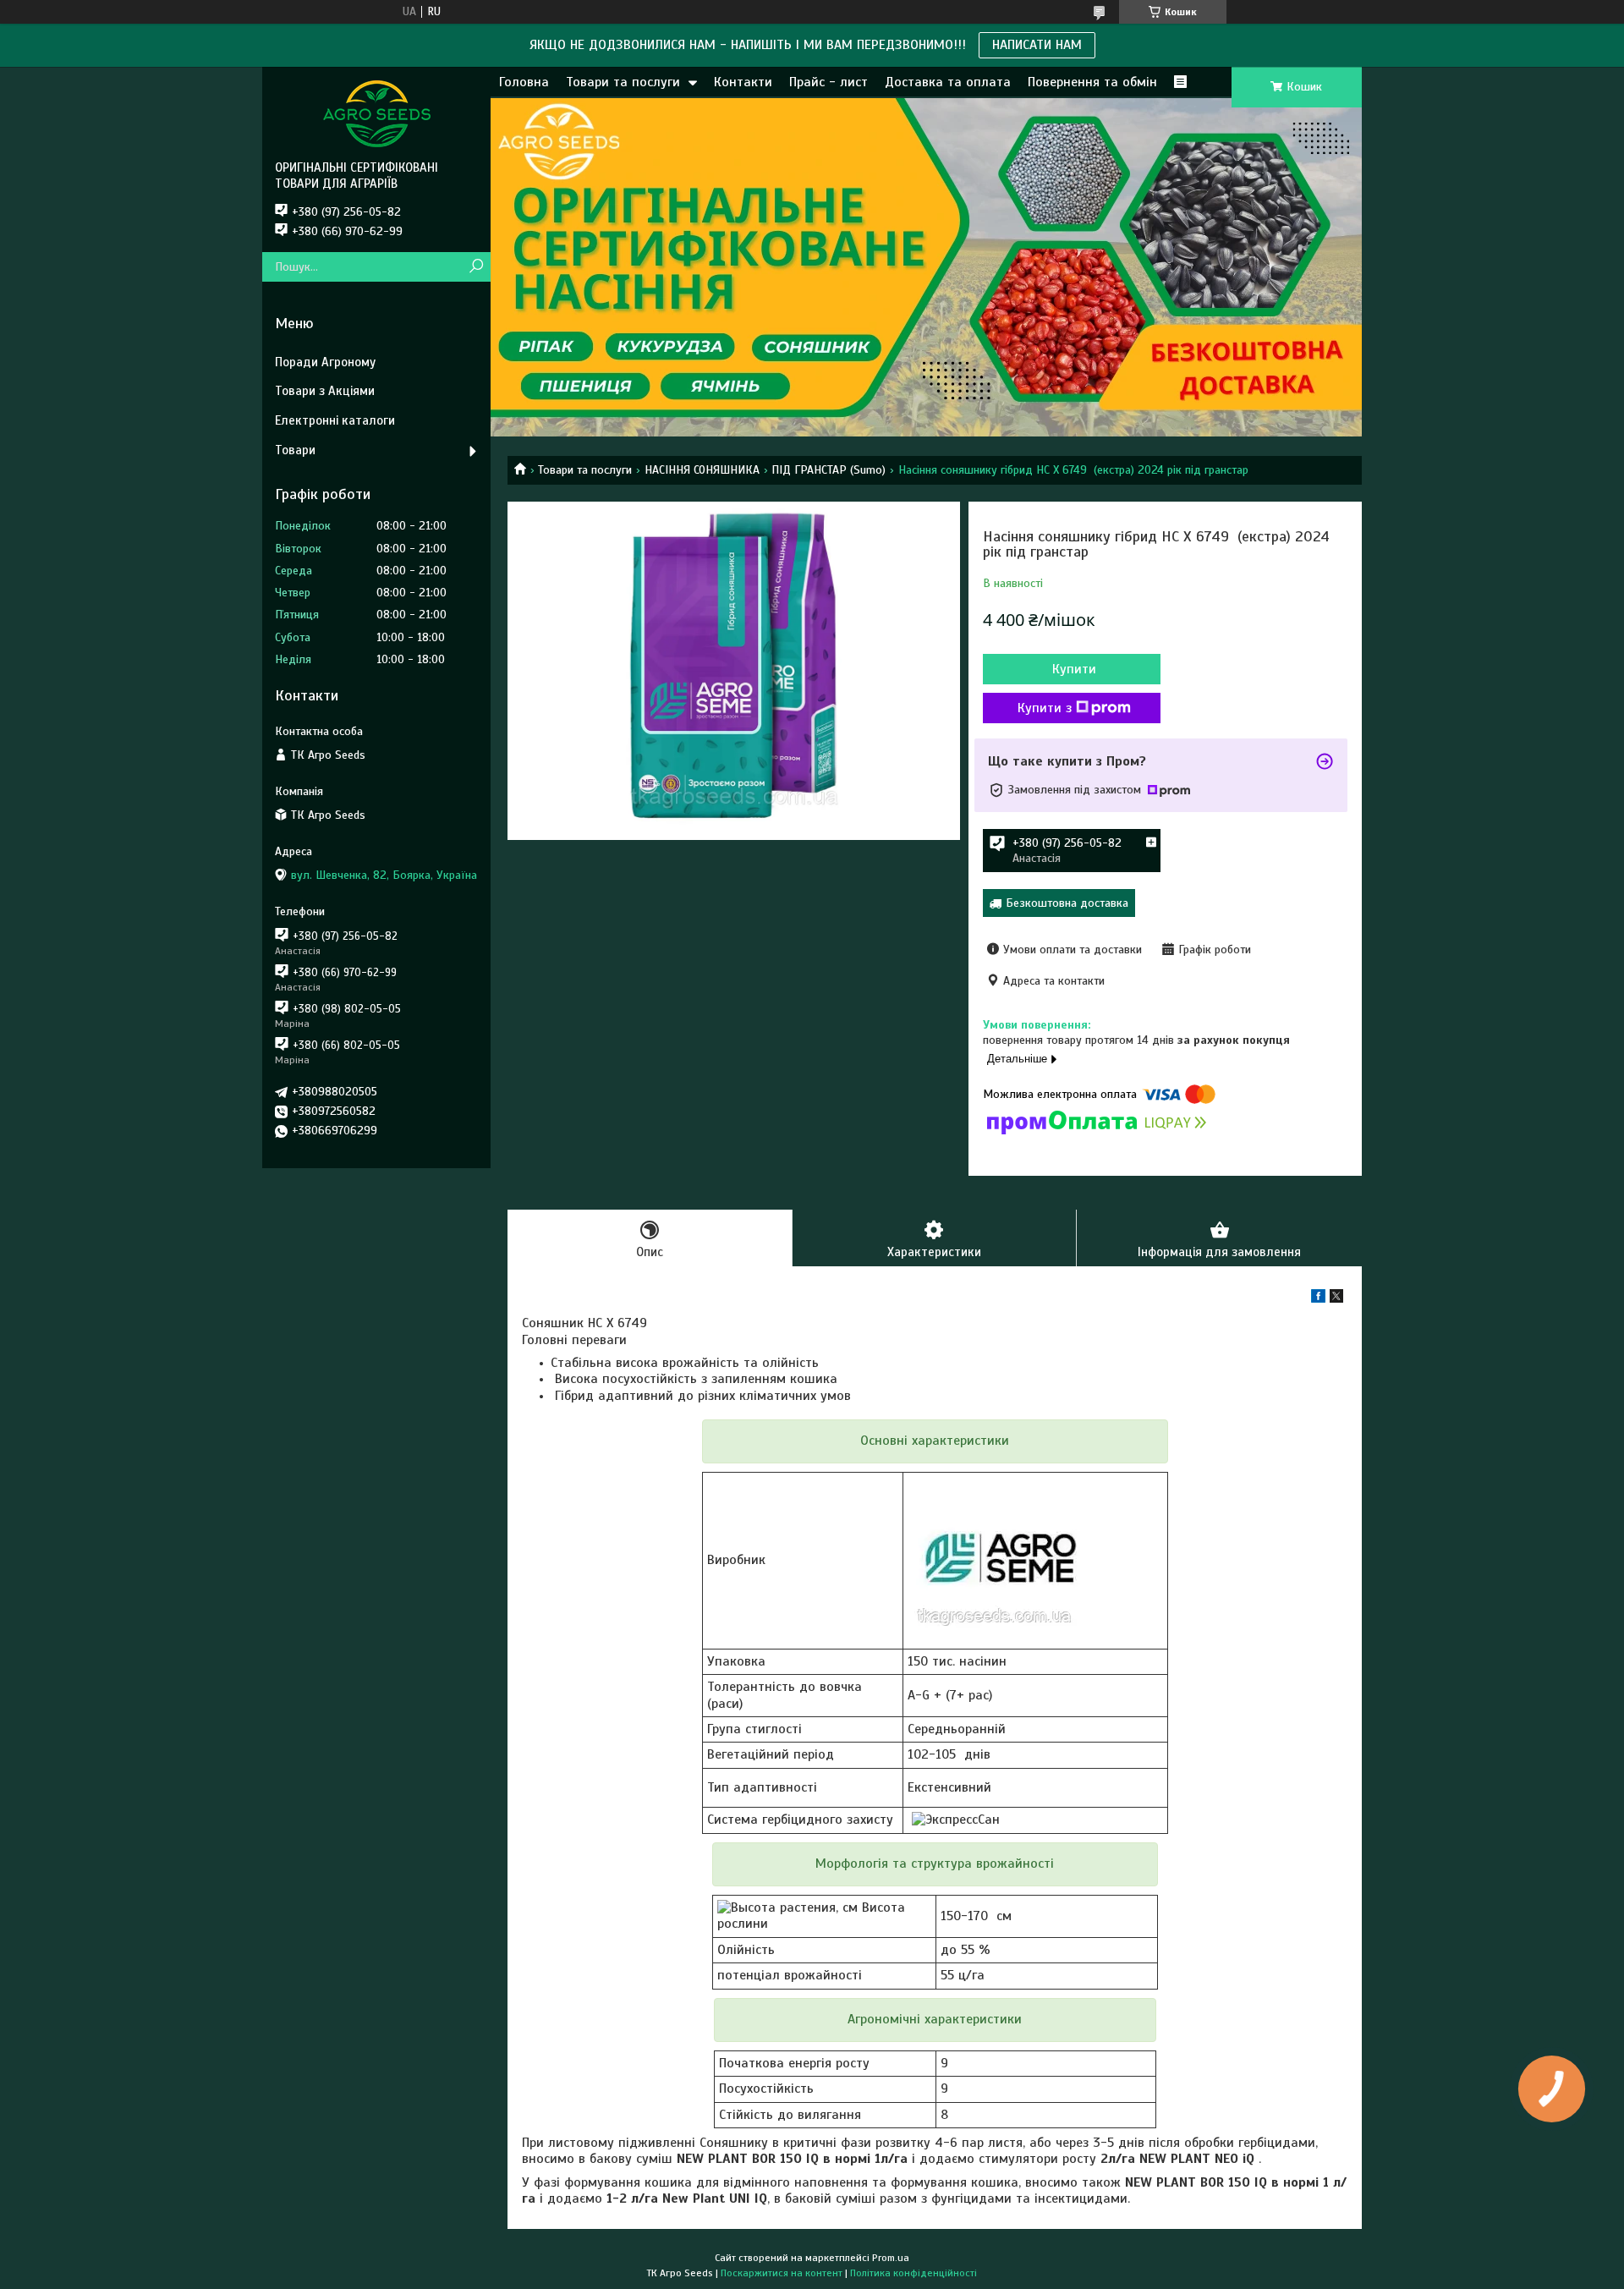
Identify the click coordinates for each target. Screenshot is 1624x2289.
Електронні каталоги (335, 420)
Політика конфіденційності (913, 2273)
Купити (1074, 669)
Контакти (743, 82)
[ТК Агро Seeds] (376, 113)
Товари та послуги (623, 82)
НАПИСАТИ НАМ (1037, 45)
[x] (1336, 1299)
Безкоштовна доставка (1067, 903)
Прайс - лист (828, 82)
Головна (524, 82)
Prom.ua (891, 2258)
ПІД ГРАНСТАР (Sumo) (828, 470)
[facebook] (1318, 1299)
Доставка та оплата (948, 82)
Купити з (1045, 708)
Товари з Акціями (325, 391)
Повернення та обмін (1092, 82)
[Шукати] (476, 267)
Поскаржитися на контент (782, 2273)
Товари (295, 450)
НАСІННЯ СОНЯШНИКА (702, 470)
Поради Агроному (325, 362)
